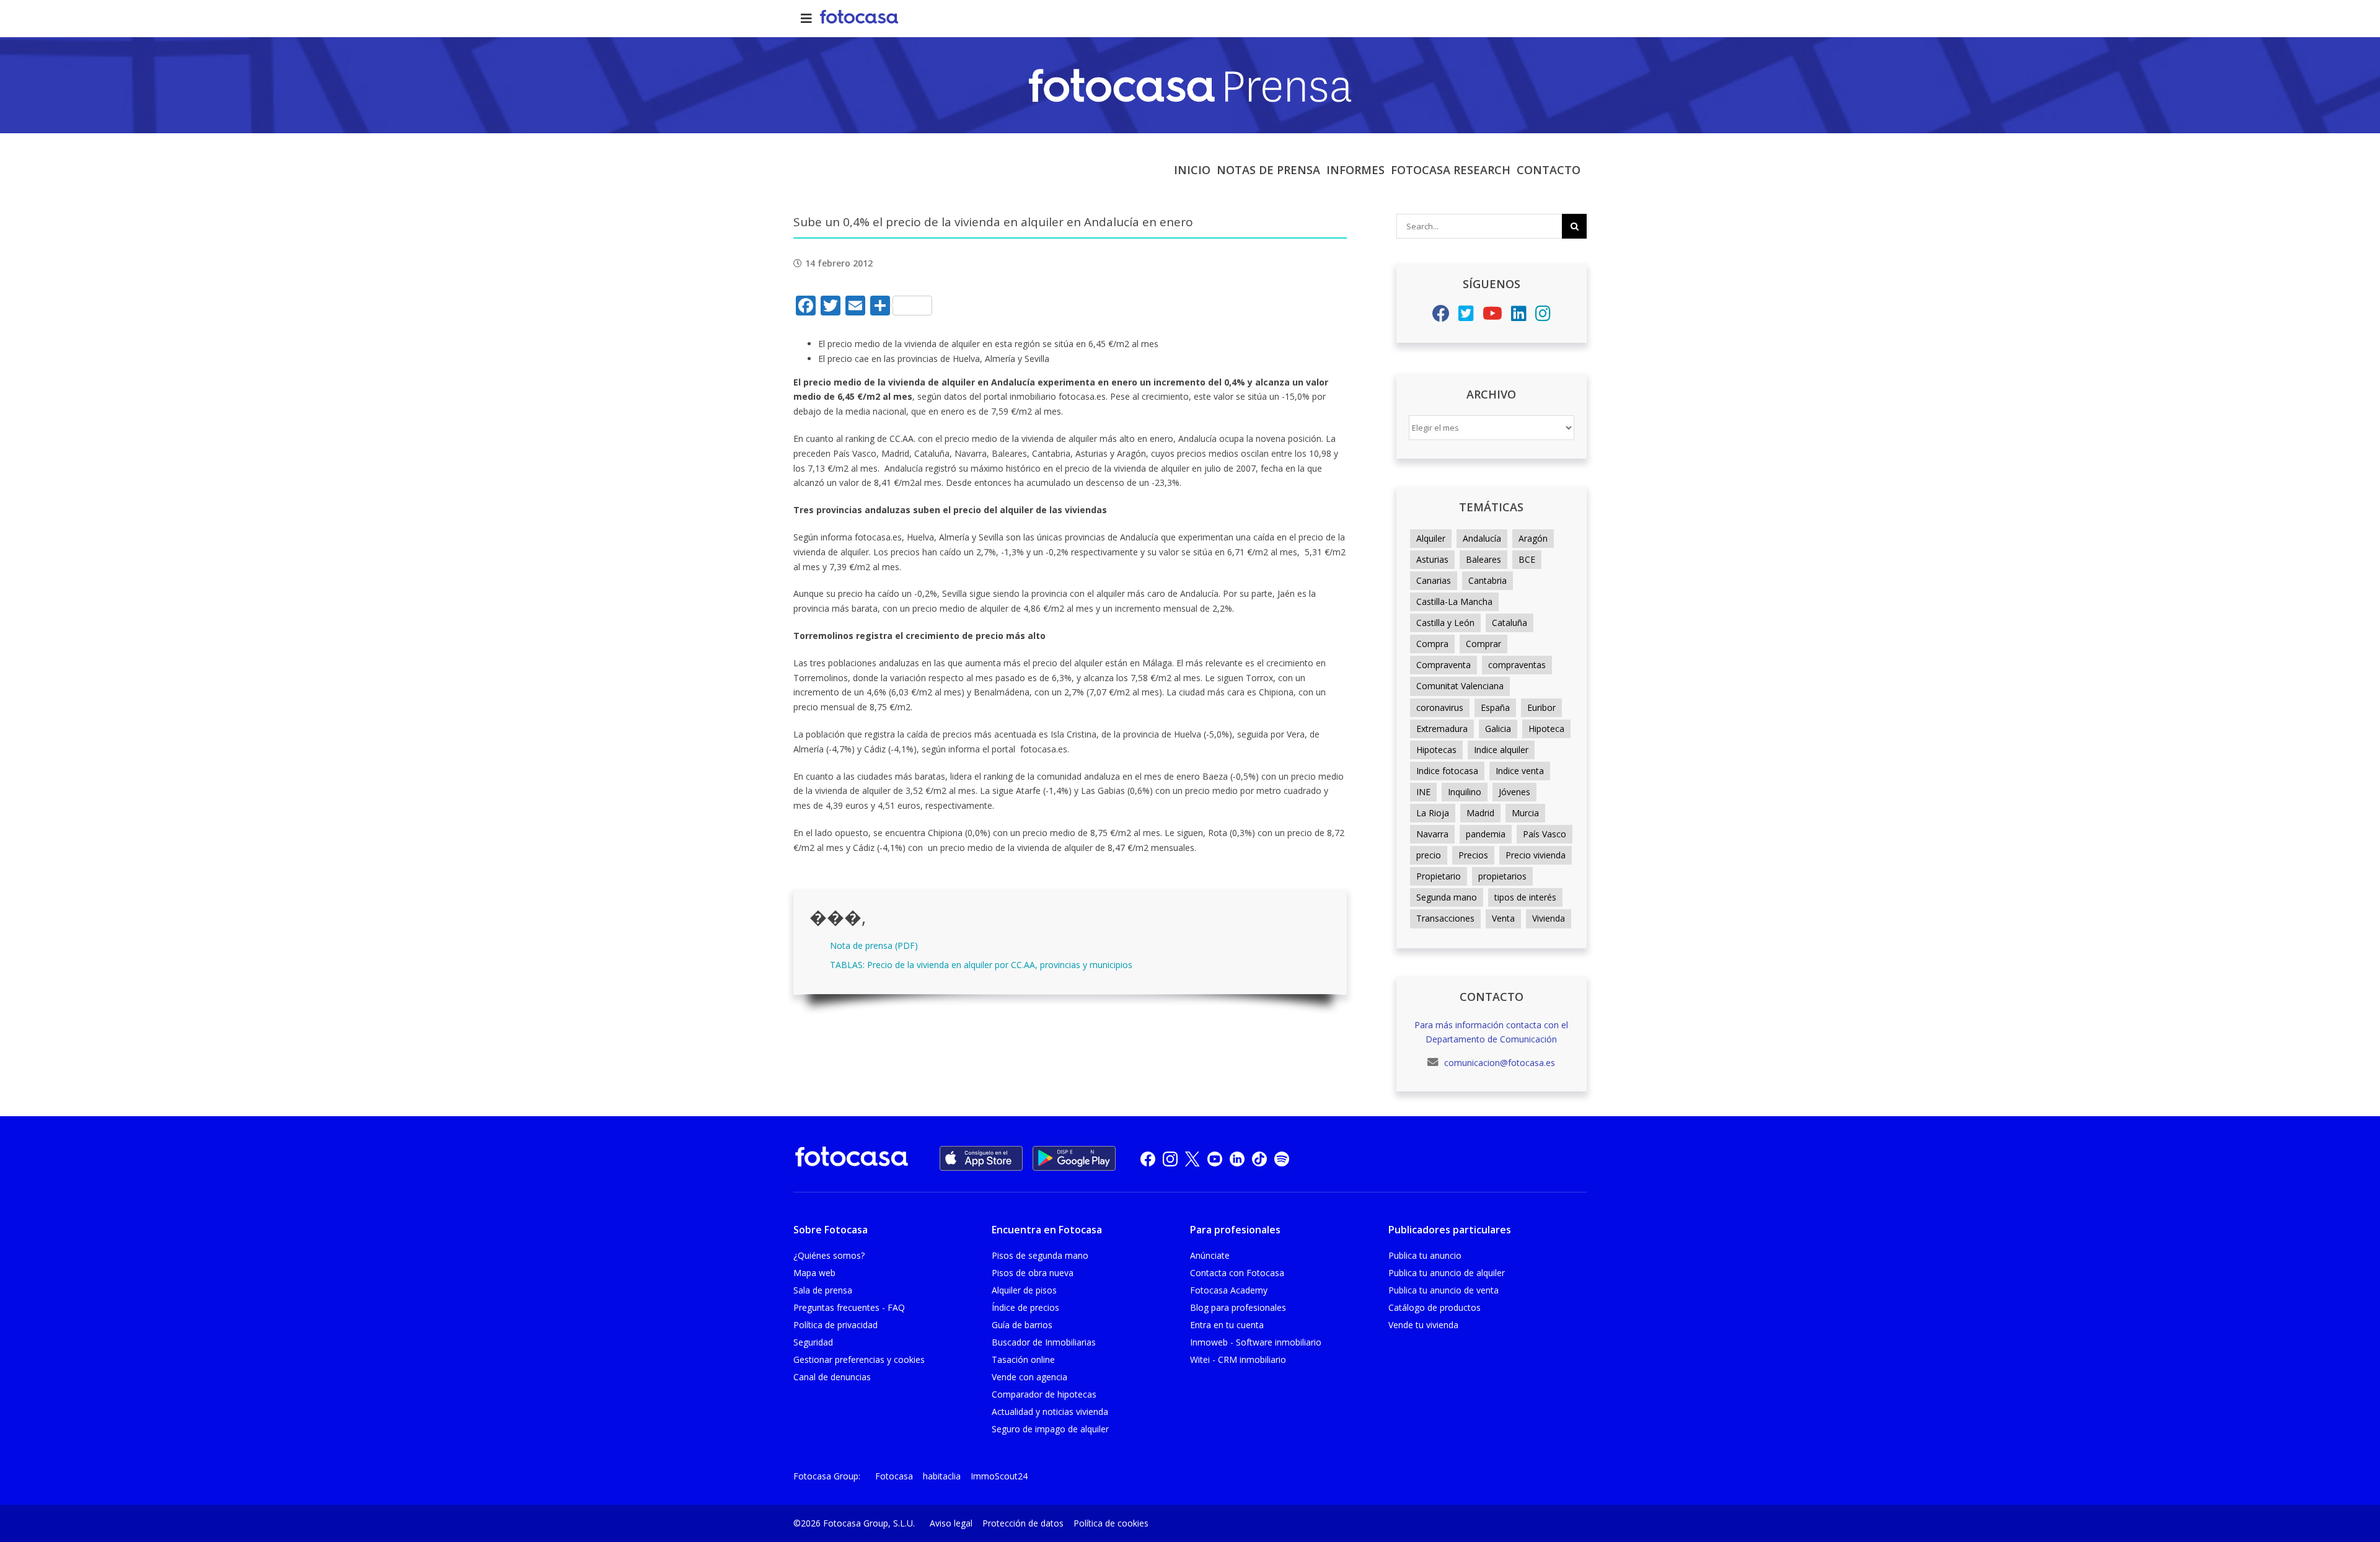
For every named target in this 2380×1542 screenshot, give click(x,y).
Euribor (1541, 707)
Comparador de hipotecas (1044, 1394)
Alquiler (1431, 538)
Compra (1432, 644)
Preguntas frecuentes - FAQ (849, 1307)
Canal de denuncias (832, 1377)
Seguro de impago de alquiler (1050, 1429)
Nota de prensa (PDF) (874, 945)
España (1495, 707)
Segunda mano (1447, 897)
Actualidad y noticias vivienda (1050, 1412)
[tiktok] (1259, 1159)
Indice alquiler (1501, 750)
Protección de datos (1023, 1523)
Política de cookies (1111, 1523)
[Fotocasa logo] (852, 1159)
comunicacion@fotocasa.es (1498, 1063)
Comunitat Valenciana (1460, 686)
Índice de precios (1025, 1307)
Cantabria (1487, 580)
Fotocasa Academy (1229, 1290)
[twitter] (1192, 1159)
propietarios (1502, 876)
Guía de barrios (1022, 1325)
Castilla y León (1445, 623)
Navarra (1432, 834)
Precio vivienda (1536, 855)
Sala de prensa (823, 1290)
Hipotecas (1436, 750)
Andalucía (1482, 538)
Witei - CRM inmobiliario (1238, 1359)
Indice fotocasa (1447, 771)
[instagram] (1170, 1159)
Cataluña (1510, 623)
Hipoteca (1546, 729)
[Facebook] (1441, 316)
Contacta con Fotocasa (1237, 1273)
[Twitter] (1466, 316)
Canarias (1434, 580)
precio (1429, 855)
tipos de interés (1525, 897)
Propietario (1439, 876)
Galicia (1498, 729)
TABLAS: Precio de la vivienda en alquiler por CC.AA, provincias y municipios (981, 965)
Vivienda (1549, 918)
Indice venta (1520, 771)
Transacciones (1445, 918)
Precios (1473, 855)
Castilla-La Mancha (1454, 601)
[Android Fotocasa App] (1074, 1158)
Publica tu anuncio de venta (1443, 1290)
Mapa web (814, 1273)
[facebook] (1148, 1159)
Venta (1503, 918)
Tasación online (1023, 1359)
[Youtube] (1492, 316)
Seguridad (813, 1342)
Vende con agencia (1029, 1377)
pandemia (1486, 834)
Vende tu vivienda (1423, 1325)
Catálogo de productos (1435, 1307)
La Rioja (1433, 813)
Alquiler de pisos (1024, 1290)
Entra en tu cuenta (1227, 1325)
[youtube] (1215, 1159)
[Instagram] (1543, 316)
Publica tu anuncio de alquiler (1447, 1273)
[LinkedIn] (1519, 316)
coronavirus (1440, 707)
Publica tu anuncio (1425, 1255)
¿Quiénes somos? (829, 1255)
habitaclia (942, 1476)
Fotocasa (894, 1476)
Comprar (1483, 644)
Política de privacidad (835, 1325)
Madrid (1480, 813)
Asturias (1432, 559)
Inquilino (1465, 792)
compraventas (1517, 665)
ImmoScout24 (999, 1476)
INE (1423, 792)
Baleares (1483, 559)
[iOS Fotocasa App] (981, 1158)
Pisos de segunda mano (1040, 1255)
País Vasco (1545, 834)
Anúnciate (1210, 1255)
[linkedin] (1237, 1159)
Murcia (1525, 813)
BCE (1527, 559)
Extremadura (1442, 729)
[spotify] (1282, 1159)
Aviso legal (951, 1523)
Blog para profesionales (1238, 1307)
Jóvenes (1514, 792)
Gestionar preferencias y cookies (859, 1359)
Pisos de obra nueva (1033, 1273)
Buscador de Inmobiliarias (1044, 1342)
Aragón (1533, 538)
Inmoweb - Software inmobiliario (1256, 1342)
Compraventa (1443, 665)
